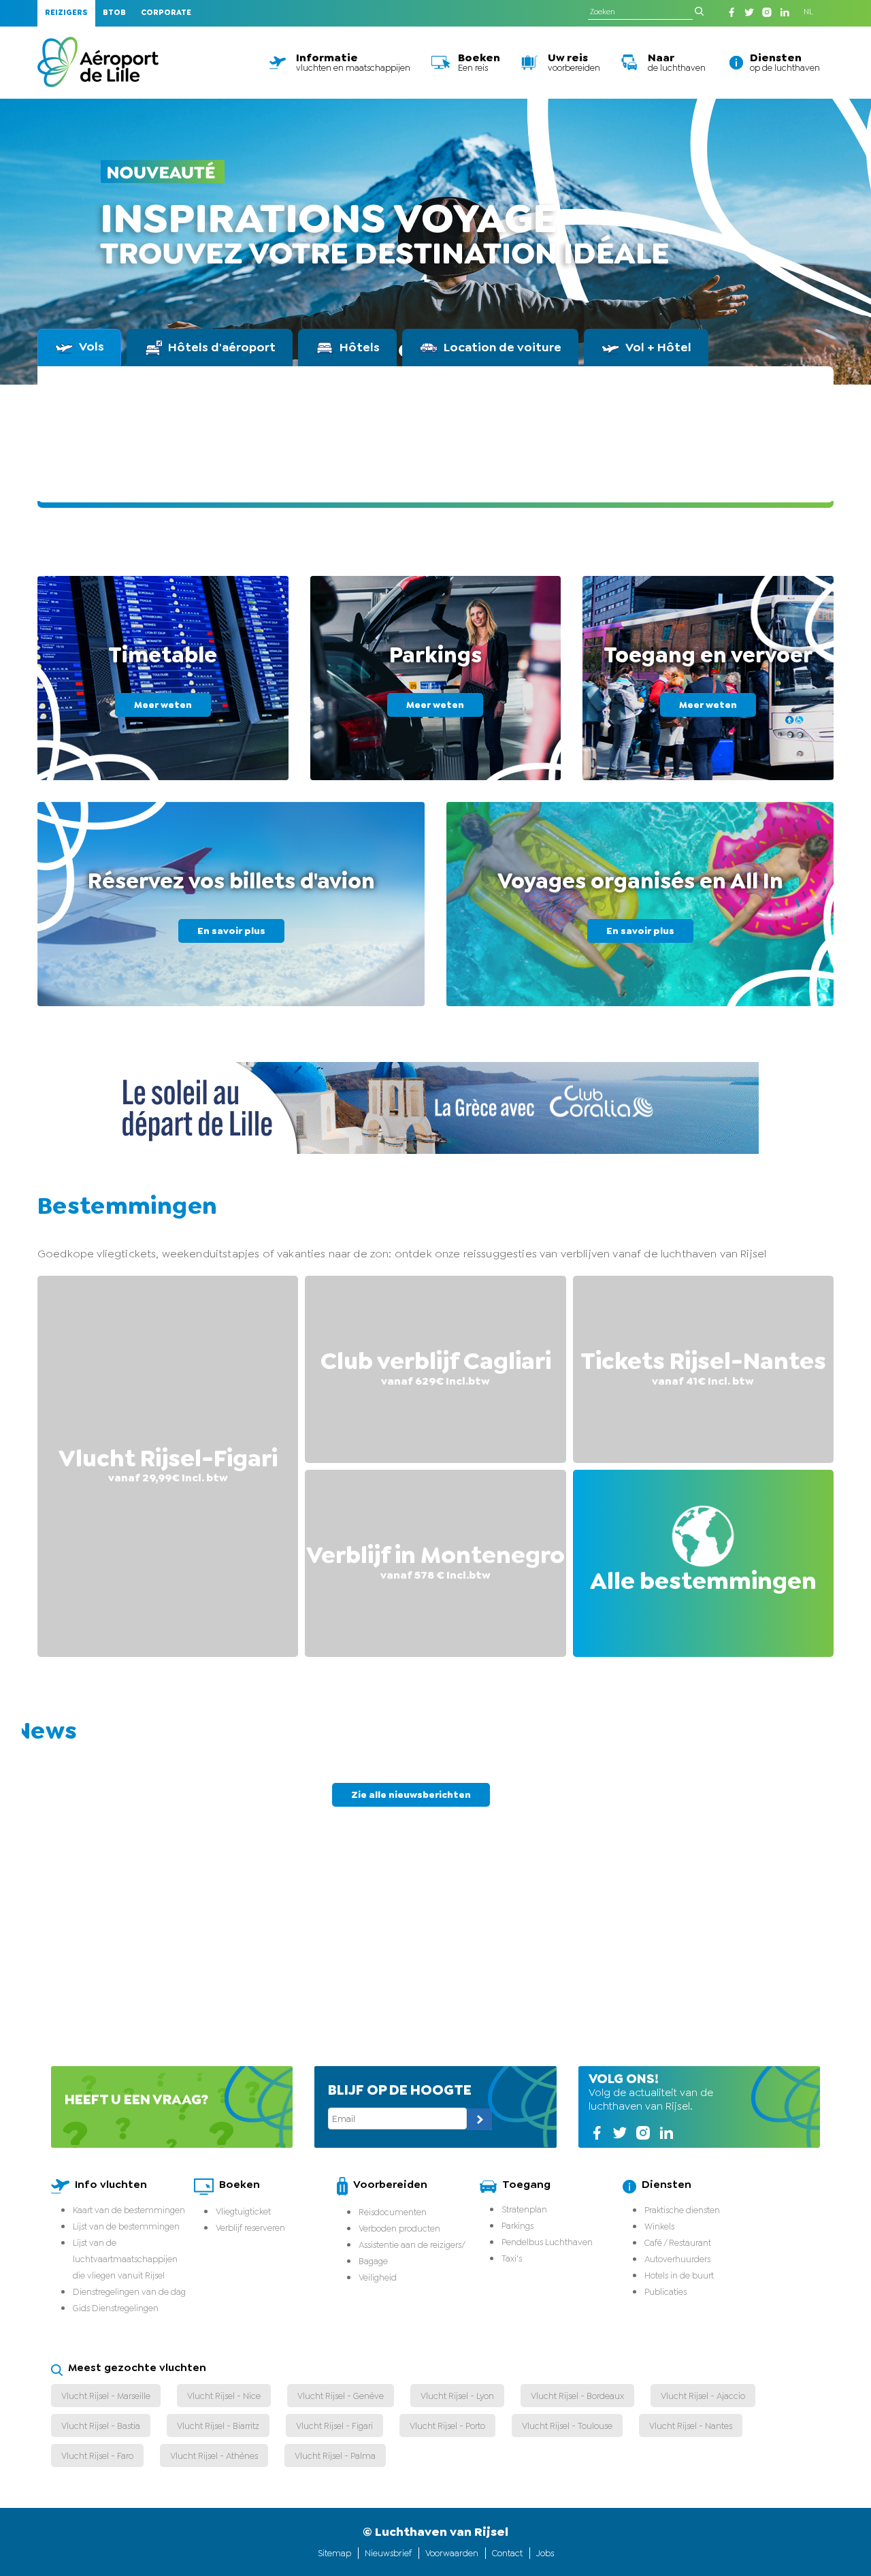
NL (808, 12)
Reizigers (66, 13)
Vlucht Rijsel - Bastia (101, 2426)
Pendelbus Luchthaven (547, 2242)
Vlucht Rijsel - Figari (334, 2426)
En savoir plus (231, 931)
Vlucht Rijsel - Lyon (457, 2396)
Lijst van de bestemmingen (126, 2226)
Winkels (659, 2226)
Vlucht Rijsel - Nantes (691, 2426)
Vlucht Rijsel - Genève (341, 2396)
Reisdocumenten (393, 2212)
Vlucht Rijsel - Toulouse (567, 2426)
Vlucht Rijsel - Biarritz (218, 2426)
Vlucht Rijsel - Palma (335, 2456)
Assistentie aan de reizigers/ (412, 2245)
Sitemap (334, 2553)
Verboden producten (399, 2228)
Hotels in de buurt (679, 2275)
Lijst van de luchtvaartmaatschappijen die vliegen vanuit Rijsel (125, 2259)
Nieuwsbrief (388, 2553)
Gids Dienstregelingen (116, 2308)
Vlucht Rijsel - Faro (97, 2456)
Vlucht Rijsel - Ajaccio (703, 2396)
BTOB (114, 13)
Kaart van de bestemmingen (129, 2210)
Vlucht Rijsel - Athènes (214, 2456)
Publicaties (665, 2292)
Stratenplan (524, 2209)
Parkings (517, 2226)
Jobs (545, 2553)
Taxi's (512, 2258)
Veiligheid (378, 2277)
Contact (507, 2553)
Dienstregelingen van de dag (129, 2292)
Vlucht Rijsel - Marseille (106, 2396)
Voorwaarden (452, 2553)
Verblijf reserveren (250, 2228)
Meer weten (163, 705)
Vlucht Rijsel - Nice (224, 2396)
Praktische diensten (682, 2210)
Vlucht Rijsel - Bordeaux (577, 2396)
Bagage (373, 2261)
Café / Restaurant (678, 2243)
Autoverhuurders (677, 2259)
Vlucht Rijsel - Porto (447, 2426)
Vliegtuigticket (243, 2211)
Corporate (166, 13)
